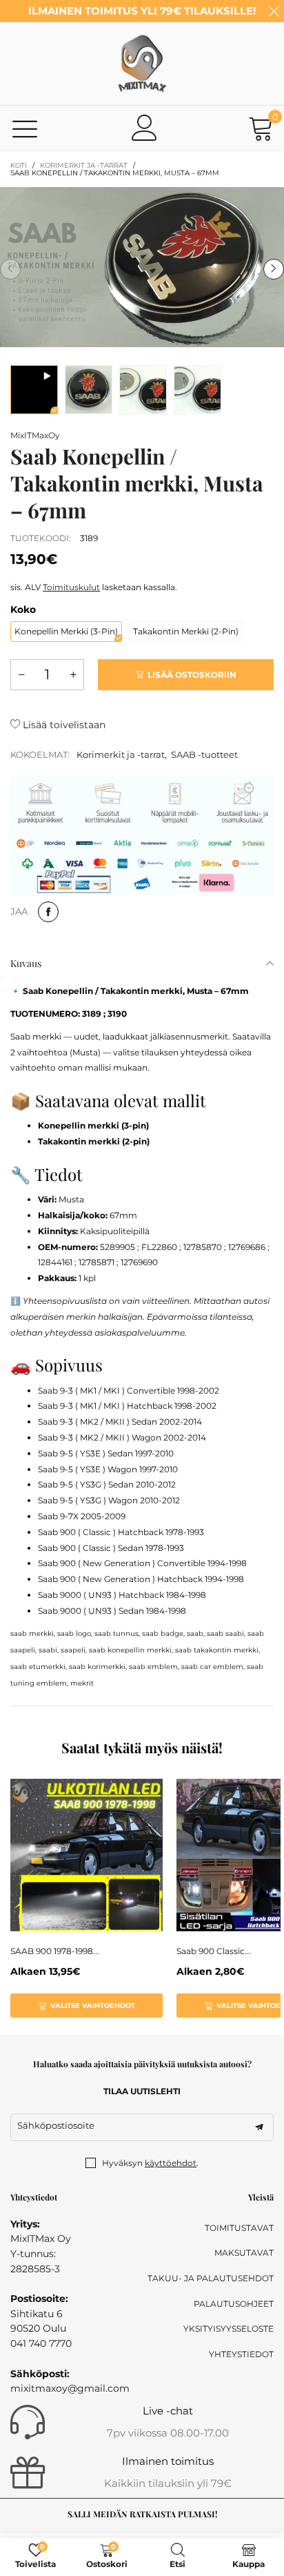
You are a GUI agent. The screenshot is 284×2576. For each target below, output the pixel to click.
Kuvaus (26, 963)
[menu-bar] (25, 128)
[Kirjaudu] (145, 128)
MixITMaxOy (35, 435)
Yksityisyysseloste (229, 2329)
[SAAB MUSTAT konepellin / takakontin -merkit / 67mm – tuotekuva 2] (143, 390)
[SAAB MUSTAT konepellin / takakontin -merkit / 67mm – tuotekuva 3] (197, 390)
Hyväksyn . (150, 2163)
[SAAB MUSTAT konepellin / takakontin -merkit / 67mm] (89, 390)
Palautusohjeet (234, 2304)
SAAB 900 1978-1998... (55, 1951)
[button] (10, 269)
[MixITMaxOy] (142, 64)
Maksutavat (244, 2253)
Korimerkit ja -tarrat (121, 754)
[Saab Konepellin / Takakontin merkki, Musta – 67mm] (34, 390)
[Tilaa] (259, 2127)
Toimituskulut (71, 587)
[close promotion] (274, 11)
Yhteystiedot (241, 2354)
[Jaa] (48, 912)
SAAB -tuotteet (204, 754)
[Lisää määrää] (73, 675)
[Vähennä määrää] (21, 675)
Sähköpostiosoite (56, 2125)
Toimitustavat (239, 2228)
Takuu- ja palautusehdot (211, 2278)
